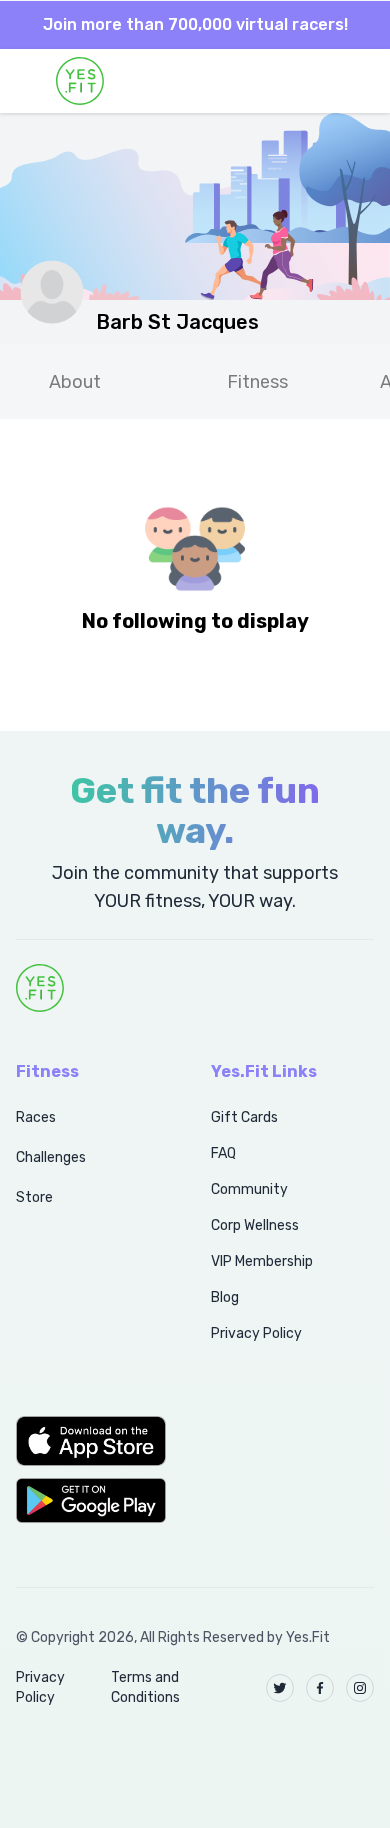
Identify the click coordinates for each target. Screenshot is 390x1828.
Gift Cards (244, 1117)
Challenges (51, 1157)
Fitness (257, 382)
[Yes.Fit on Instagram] (360, 1688)
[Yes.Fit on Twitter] (280, 1688)
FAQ (223, 1153)
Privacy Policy (256, 1333)
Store (34, 1197)
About (75, 382)
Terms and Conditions (145, 1687)
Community (249, 1189)
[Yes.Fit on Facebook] (320, 1688)
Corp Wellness (255, 1225)
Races (36, 1117)
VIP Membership (262, 1261)
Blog (225, 1297)
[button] (91, 1441)
